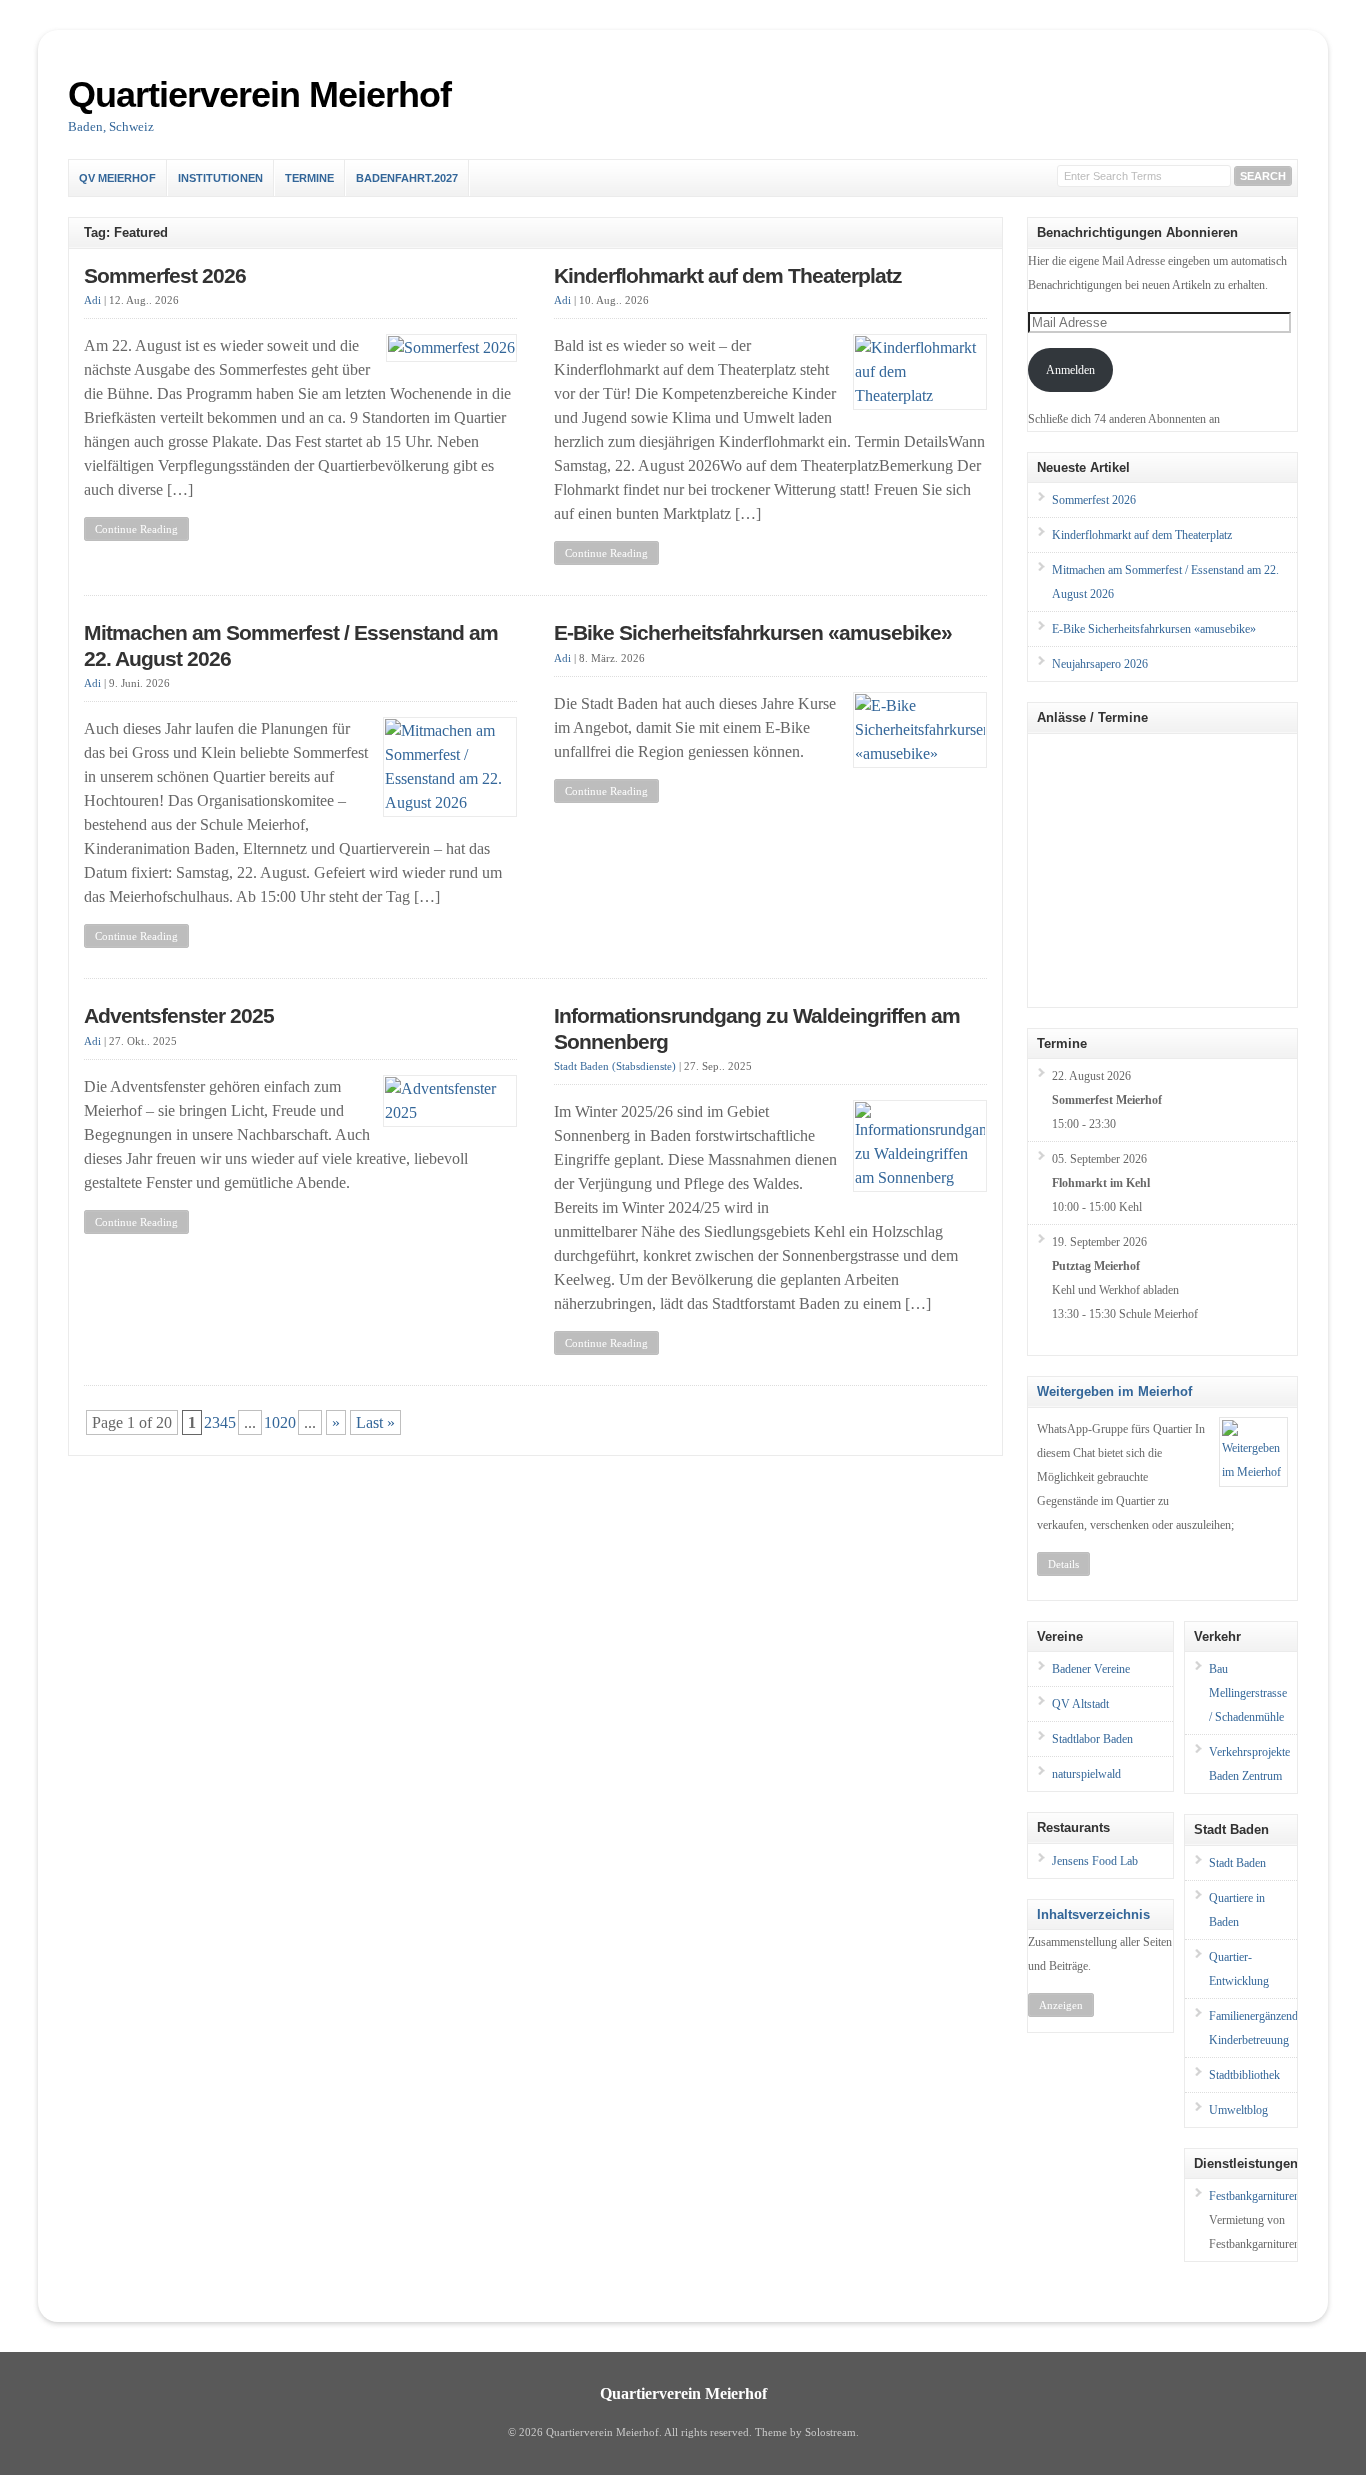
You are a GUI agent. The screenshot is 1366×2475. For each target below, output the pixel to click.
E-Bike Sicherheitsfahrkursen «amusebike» (753, 633)
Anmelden (1070, 370)
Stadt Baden (1237, 1863)
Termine (309, 178)
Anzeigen (1061, 2005)
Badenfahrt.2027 (407, 178)
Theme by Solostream (805, 2432)
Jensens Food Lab (1095, 1861)
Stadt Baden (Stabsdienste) (615, 1066)
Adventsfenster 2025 (179, 1016)
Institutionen (220, 178)
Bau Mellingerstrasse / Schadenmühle (1248, 1693)
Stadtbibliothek (1244, 2075)
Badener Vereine (1091, 1669)
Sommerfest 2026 (165, 276)
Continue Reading (136, 529)
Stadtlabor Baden (1092, 1739)
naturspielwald (1086, 1774)
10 (272, 1422)
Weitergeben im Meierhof (1114, 1391)
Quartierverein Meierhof (259, 94)
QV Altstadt (1080, 1704)
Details (1063, 1564)
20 (288, 1422)
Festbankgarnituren (1254, 2196)
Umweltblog (1238, 2110)
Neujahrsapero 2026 (1100, 664)
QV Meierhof (117, 178)
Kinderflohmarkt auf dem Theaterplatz (728, 276)
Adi (92, 300)
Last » (375, 1422)
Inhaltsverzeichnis (1093, 1914)
